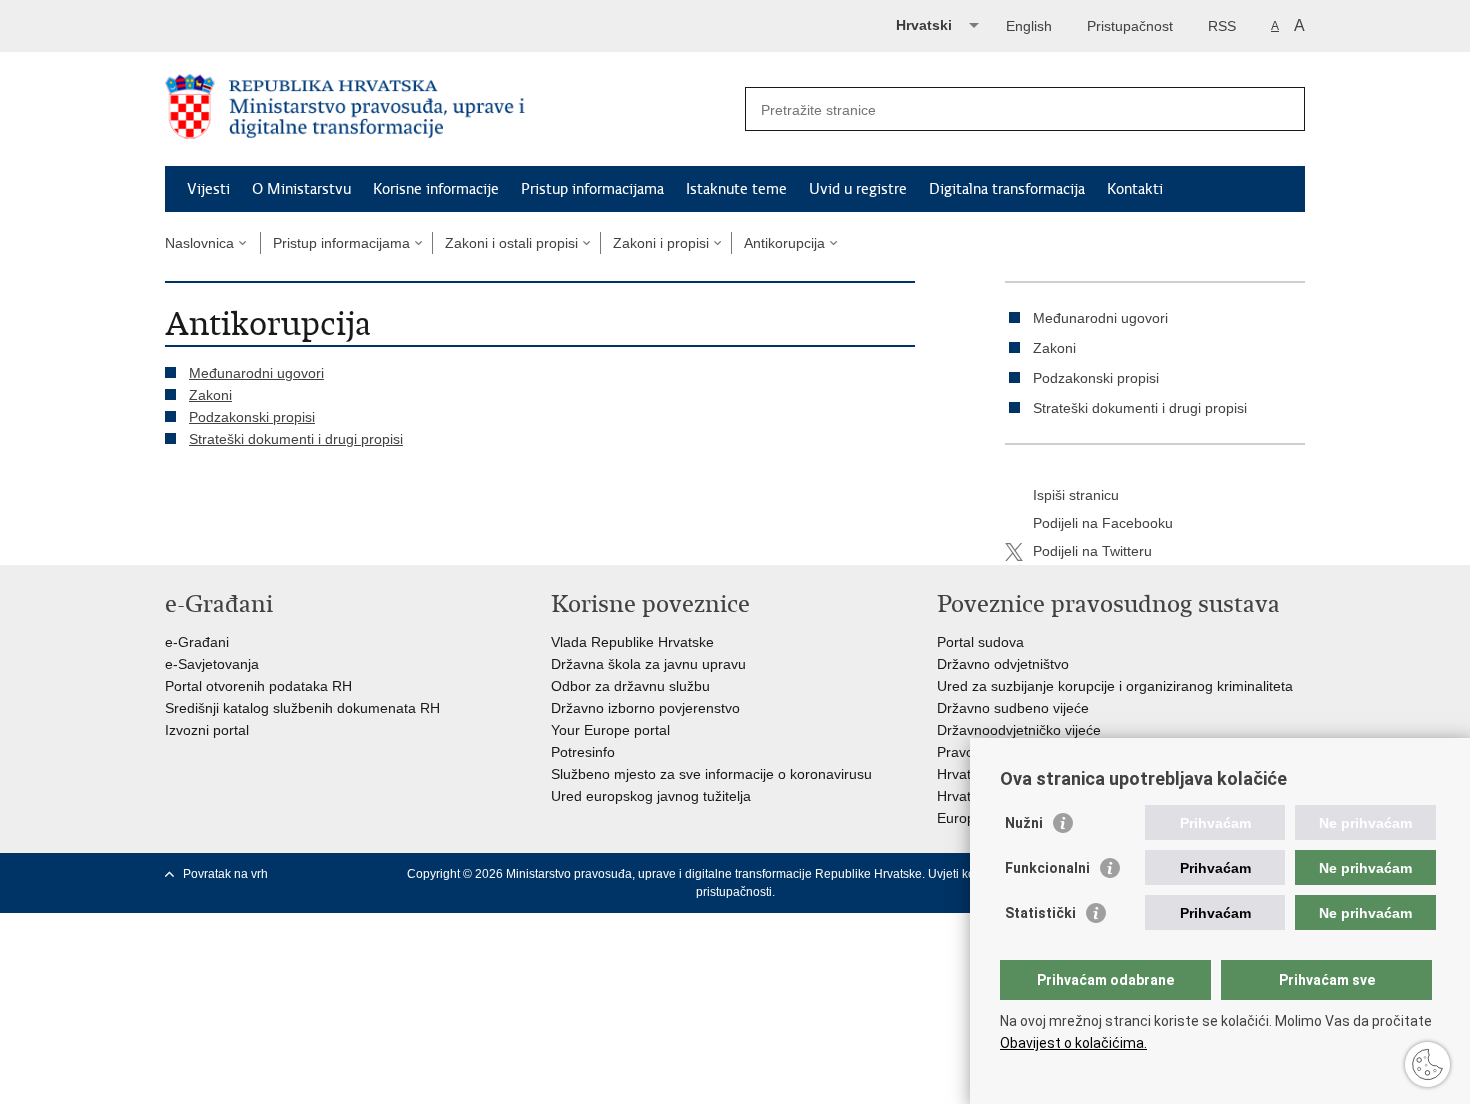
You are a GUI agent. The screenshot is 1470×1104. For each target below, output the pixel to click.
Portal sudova (980, 642)
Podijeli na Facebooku (1103, 523)
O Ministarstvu (301, 189)
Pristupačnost (1130, 26)
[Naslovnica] (450, 110)
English (1029, 26)
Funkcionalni (1047, 868)
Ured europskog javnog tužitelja (651, 796)
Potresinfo (583, 752)
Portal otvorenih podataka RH (258, 686)
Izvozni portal (207, 730)
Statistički (1040, 913)
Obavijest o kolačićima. (1073, 1043)
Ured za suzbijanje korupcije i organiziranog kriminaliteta (1115, 686)
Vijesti (208, 189)
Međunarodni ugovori (256, 373)
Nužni (1024, 823)
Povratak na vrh (225, 874)
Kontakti (1135, 189)
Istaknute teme (736, 189)
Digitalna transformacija (1007, 189)
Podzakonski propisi (252, 417)
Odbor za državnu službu (630, 686)
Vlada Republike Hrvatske (632, 642)
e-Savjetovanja (212, 664)
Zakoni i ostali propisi (511, 243)
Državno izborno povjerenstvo (645, 708)
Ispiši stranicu (1076, 495)
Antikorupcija (784, 243)
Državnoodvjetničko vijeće (1019, 730)
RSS (1222, 26)
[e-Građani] (250, 23)
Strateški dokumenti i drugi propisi (296, 439)
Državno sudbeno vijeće (1013, 708)
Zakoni (210, 395)
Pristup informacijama (592, 189)
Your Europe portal (610, 730)
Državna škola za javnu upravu (648, 664)
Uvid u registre (858, 189)
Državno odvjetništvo (1003, 664)
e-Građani (197, 642)
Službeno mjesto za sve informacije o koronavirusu (711, 774)
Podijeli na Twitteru (1092, 551)
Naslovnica (199, 243)
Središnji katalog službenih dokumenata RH (302, 708)
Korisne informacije (436, 189)
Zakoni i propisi (661, 243)
